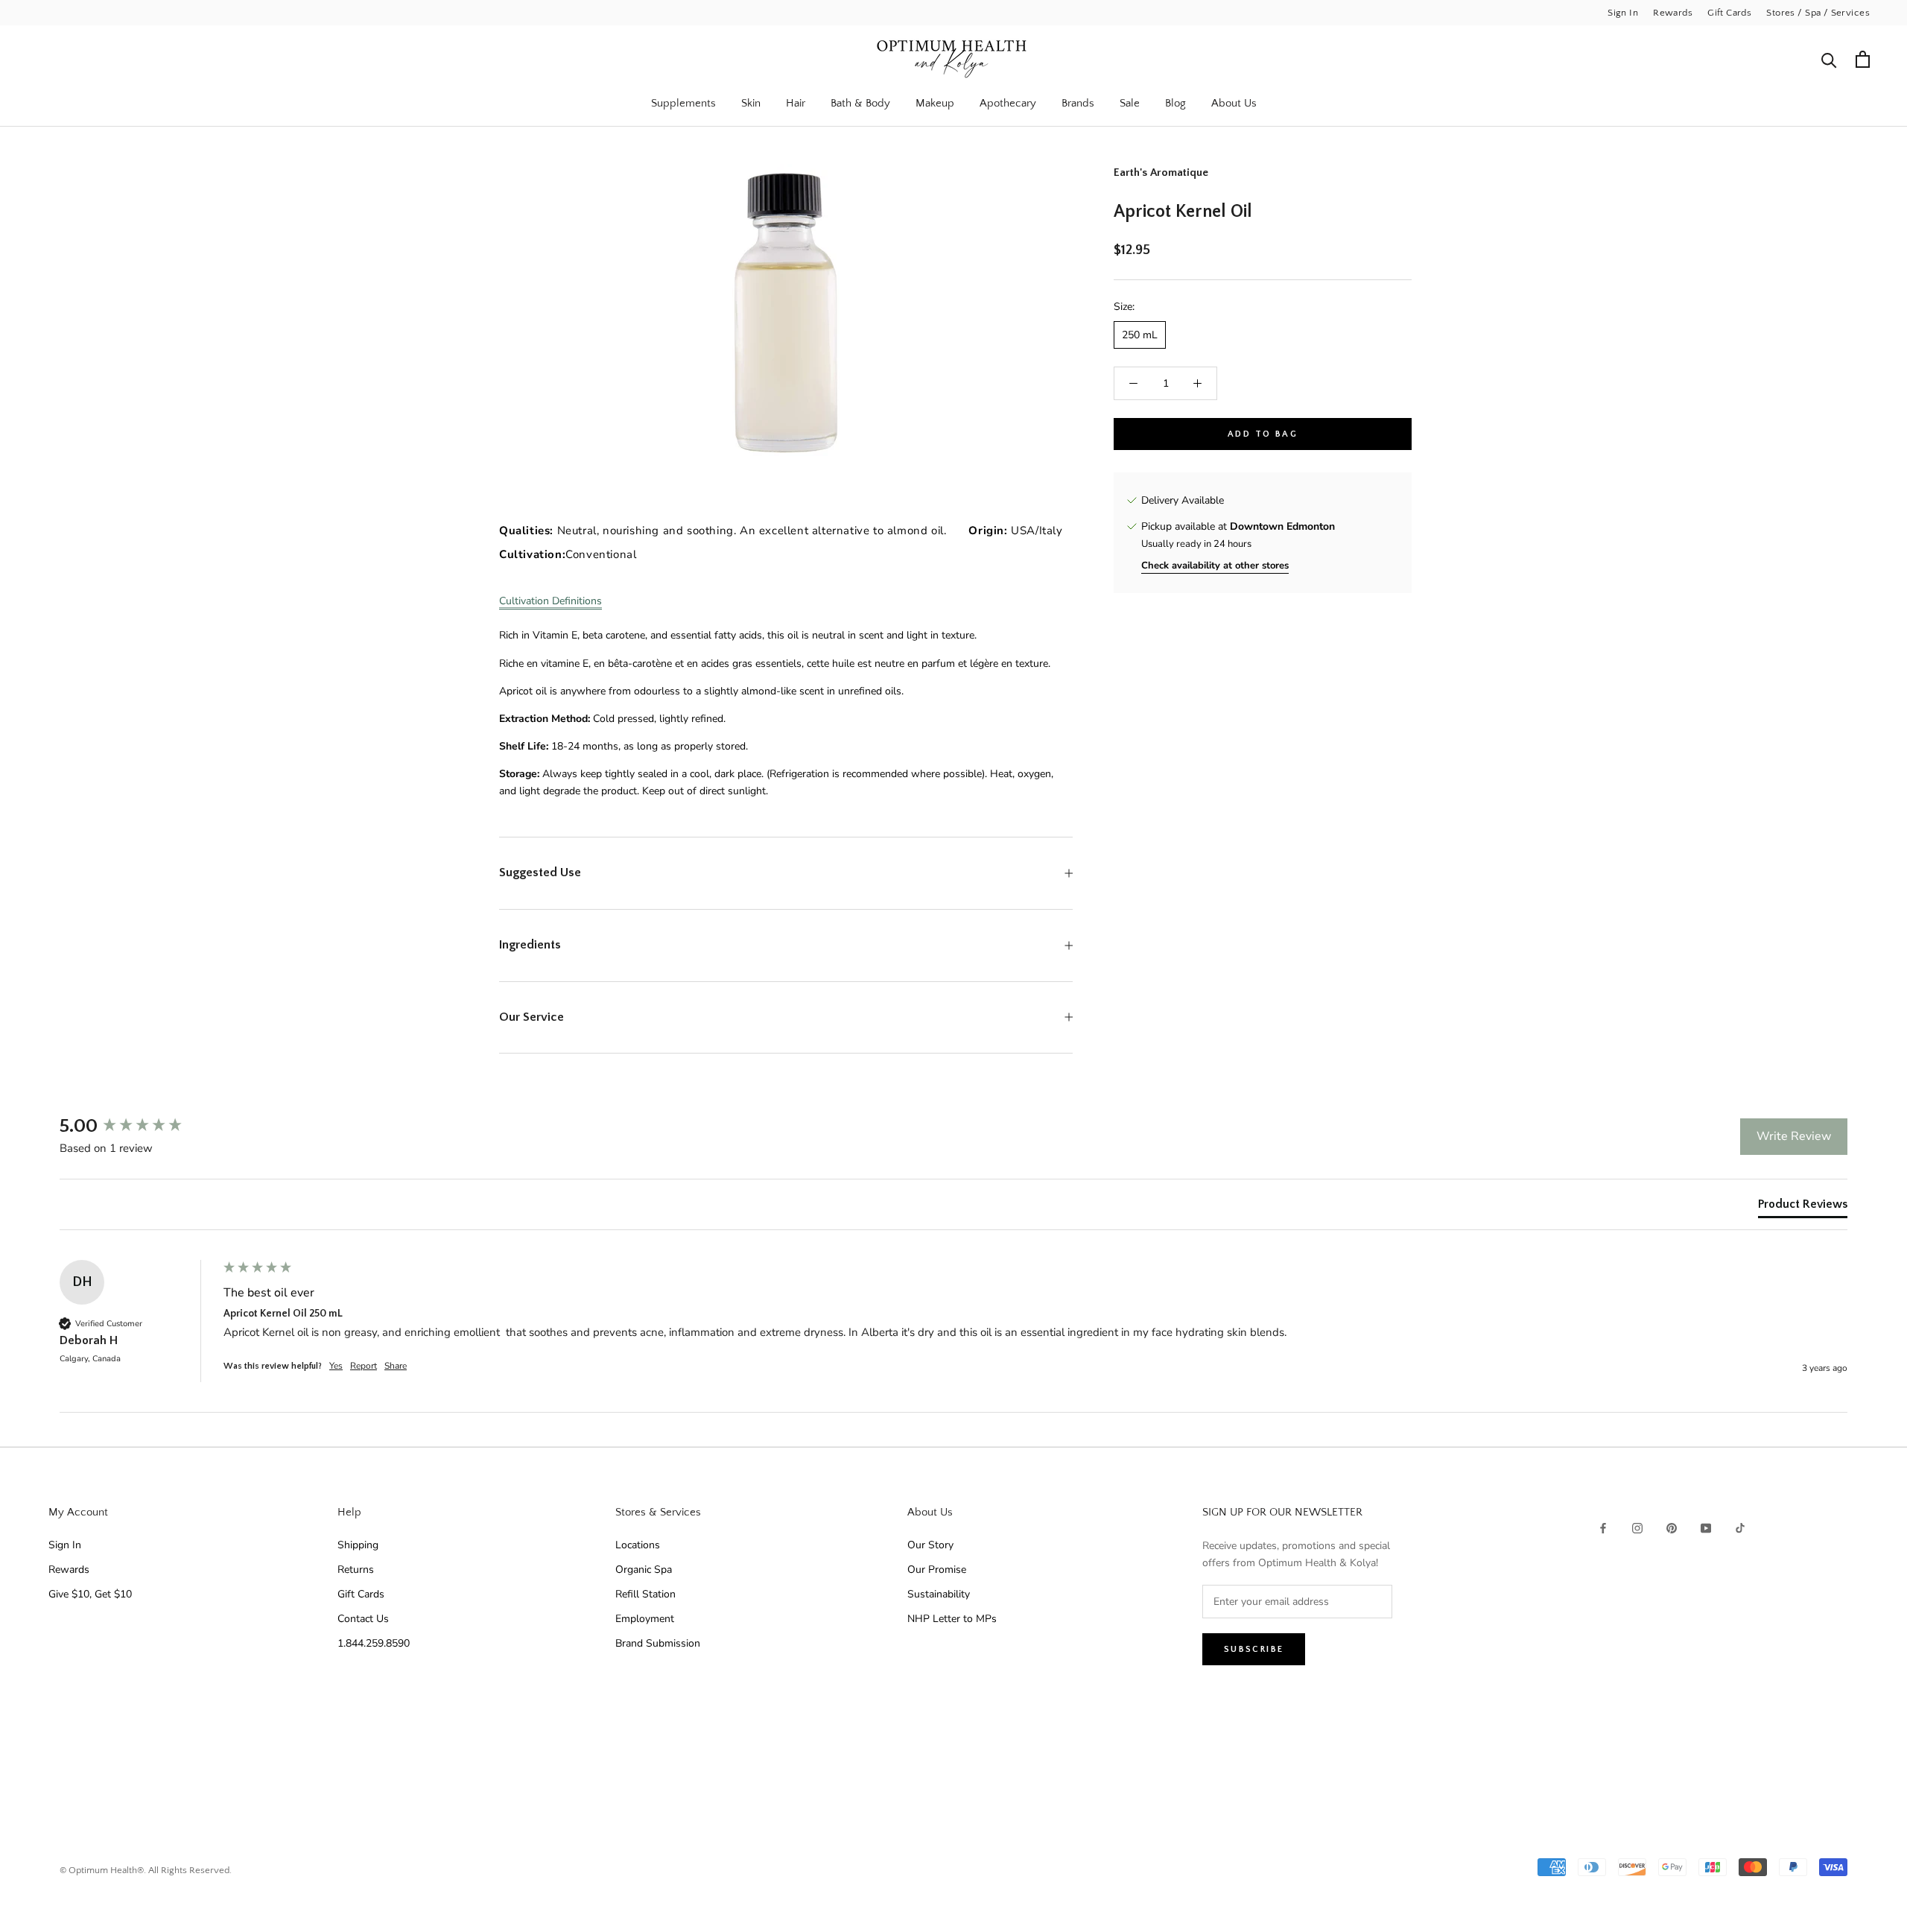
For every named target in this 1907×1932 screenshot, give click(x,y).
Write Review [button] (1794, 1136)
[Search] (1829, 59)
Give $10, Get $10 (90, 1594)
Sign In (1623, 13)
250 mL (1140, 335)
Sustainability (939, 1594)
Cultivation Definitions (550, 601)
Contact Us (363, 1619)
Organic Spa (644, 1570)
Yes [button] (336, 1366)
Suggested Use (540, 872)
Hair (796, 103)
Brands (1078, 103)
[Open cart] (1863, 59)
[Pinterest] (1672, 1527)
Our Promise (937, 1570)
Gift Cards (1729, 13)
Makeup (935, 103)
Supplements (683, 103)
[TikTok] (1740, 1527)
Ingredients (530, 945)
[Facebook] (1603, 1527)
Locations (638, 1545)
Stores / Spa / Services (1818, 13)
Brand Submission (658, 1643)
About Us (1234, 103)
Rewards (1673, 13)
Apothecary (1008, 103)
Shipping (358, 1545)
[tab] (1803, 1207)
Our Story (930, 1545)
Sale (1130, 103)
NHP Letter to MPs (952, 1619)
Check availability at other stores (1215, 566)
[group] (138, 1127)
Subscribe (1254, 1649)
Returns (356, 1570)
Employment (645, 1619)
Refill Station (645, 1594)
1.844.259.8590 (374, 1643)
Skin (751, 103)
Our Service (532, 1017)
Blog (1175, 103)
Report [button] (364, 1366)
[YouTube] (1706, 1527)
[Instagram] (1637, 1527)
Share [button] (396, 1366)
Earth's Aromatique (1161, 172)
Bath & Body (860, 103)
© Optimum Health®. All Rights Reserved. (146, 1870)
